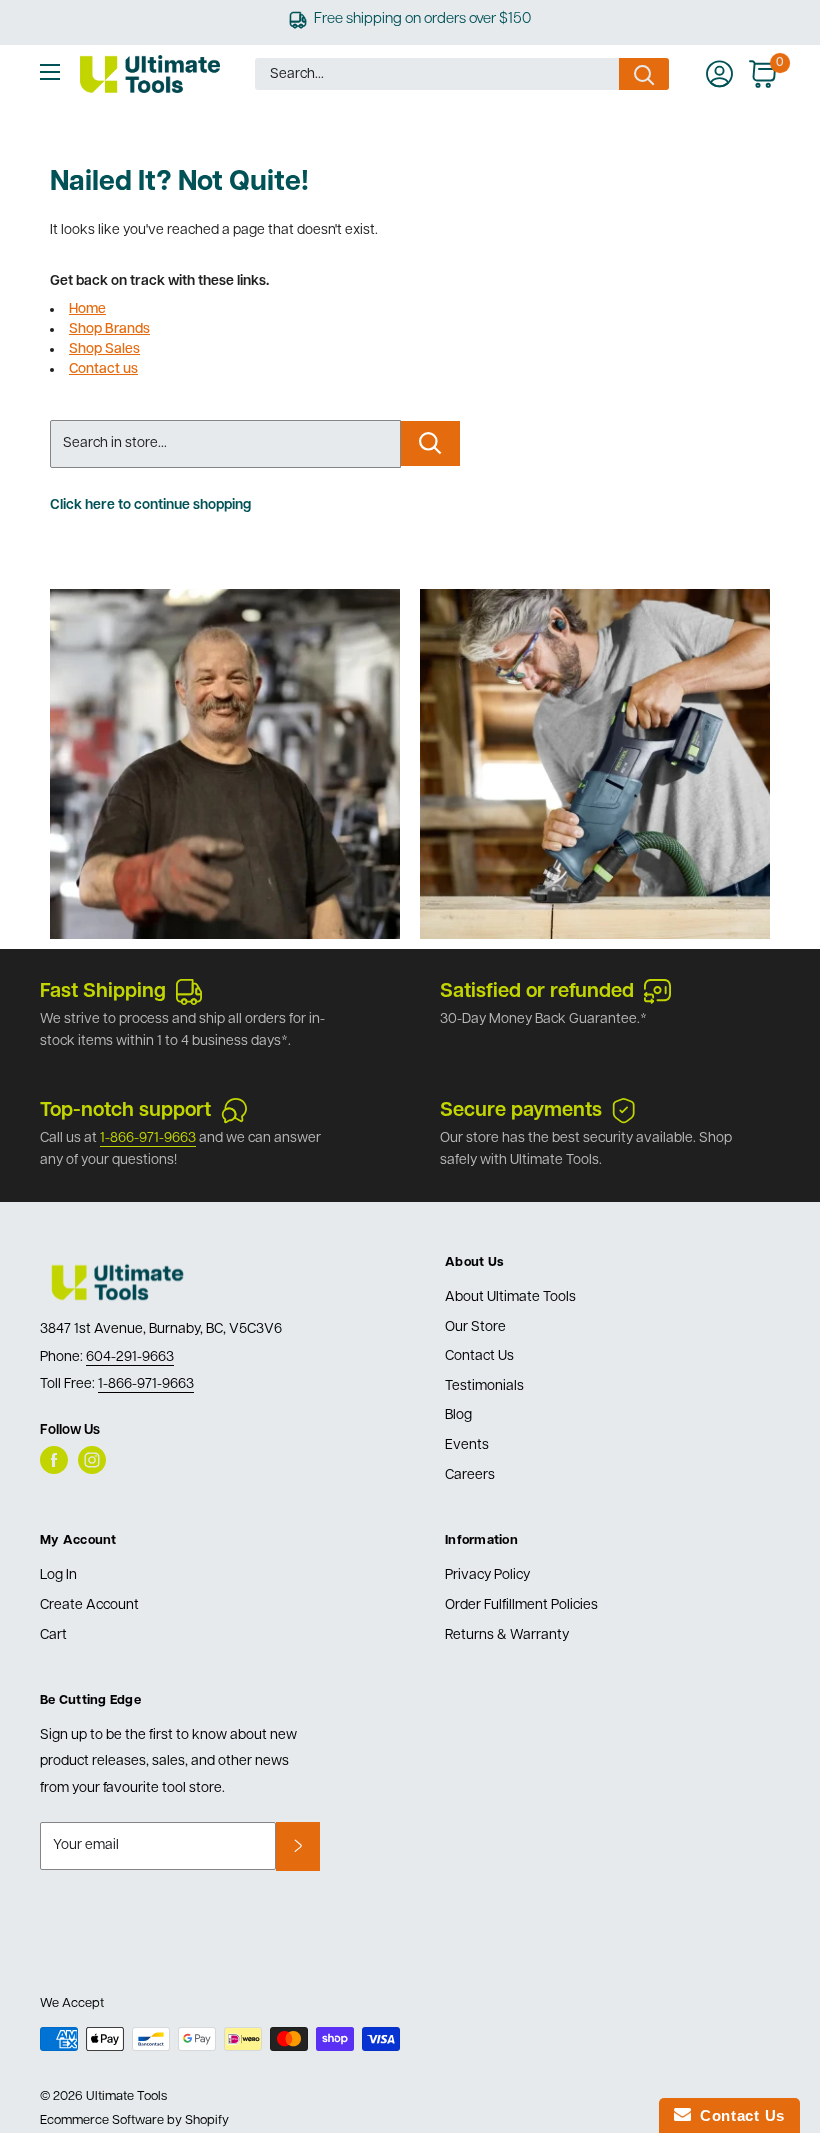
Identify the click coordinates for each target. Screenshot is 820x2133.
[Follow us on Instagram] (92, 1460)
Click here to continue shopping (150, 505)
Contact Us (479, 1356)
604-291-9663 (130, 1357)
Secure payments (521, 1111)
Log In (58, 1575)
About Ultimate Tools (510, 1297)
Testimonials (484, 1386)
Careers (470, 1475)
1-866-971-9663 (148, 1138)
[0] (763, 74)
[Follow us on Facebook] (54, 1460)
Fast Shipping (103, 992)
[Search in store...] (430, 443)
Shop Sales (104, 349)
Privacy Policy (487, 1575)
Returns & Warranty (507, 1635)
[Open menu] (50, 72)
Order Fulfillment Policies (521, 1605)
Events (467, 1445)
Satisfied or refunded (537, 992)
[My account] (719, 74)
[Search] (644, 74)
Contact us (103, 369)
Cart (53, 1635)
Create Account (89, 1605)
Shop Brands (109, 329)
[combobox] (437, 74)
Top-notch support (125, 1111)
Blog (458, 1415)
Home (87, 309)
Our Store (475, 1327)
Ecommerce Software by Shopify (134, 2120)
